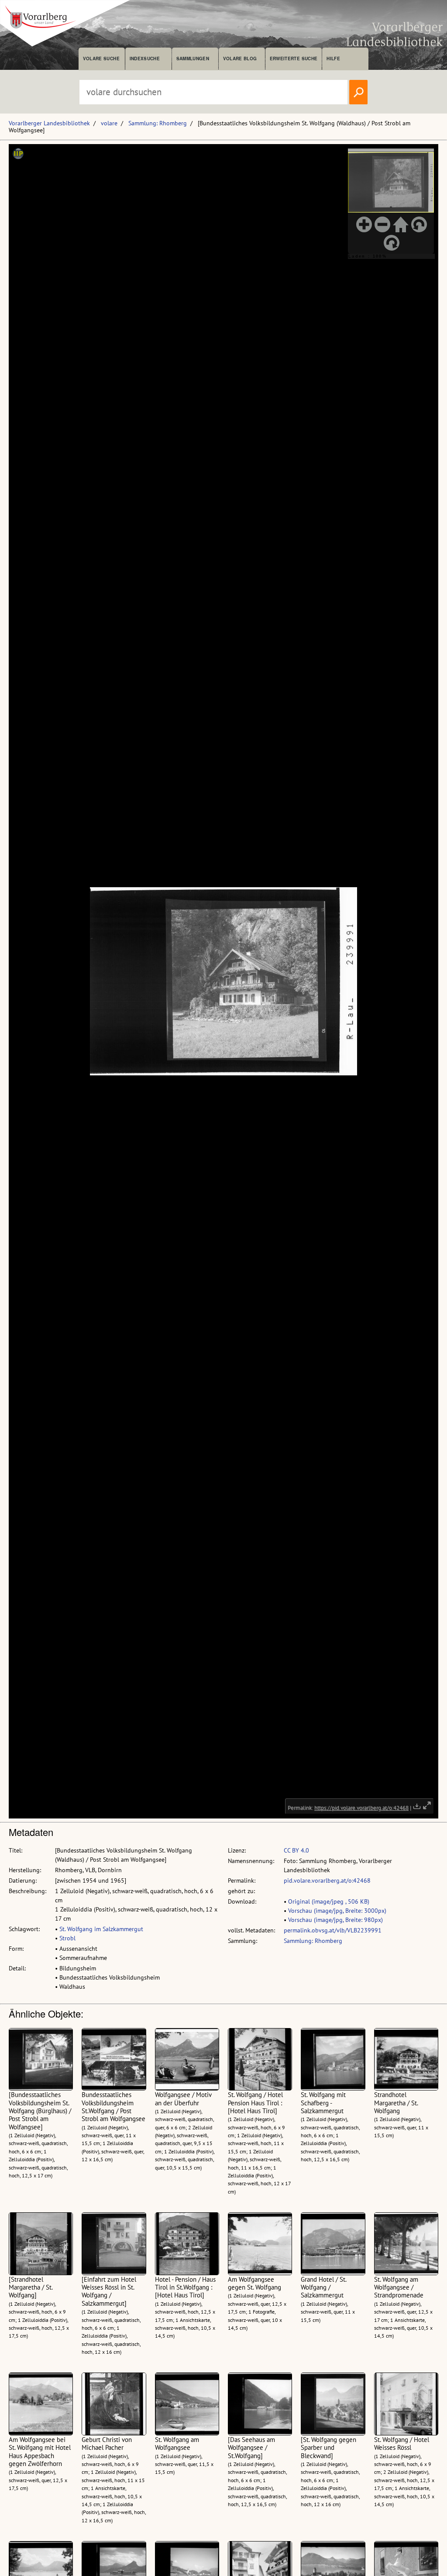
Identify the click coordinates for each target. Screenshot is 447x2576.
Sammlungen (193, 59)
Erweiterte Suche (294, 59)
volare (109, 123)
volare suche (101, 59)
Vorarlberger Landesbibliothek (49, 123)
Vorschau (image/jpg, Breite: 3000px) (337, 1911)
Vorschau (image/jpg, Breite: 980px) (335, 1920)
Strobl (67, 1938)
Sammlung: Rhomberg (158, 123)
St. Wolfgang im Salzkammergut (101, 1929)
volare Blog (240, 59)
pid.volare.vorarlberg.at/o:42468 (327, 1880)
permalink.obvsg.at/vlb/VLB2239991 (333, 1930)
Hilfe (333, 59)
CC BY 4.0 (296, 1850)
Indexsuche (145, 59)
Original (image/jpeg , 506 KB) (329, 1901)
